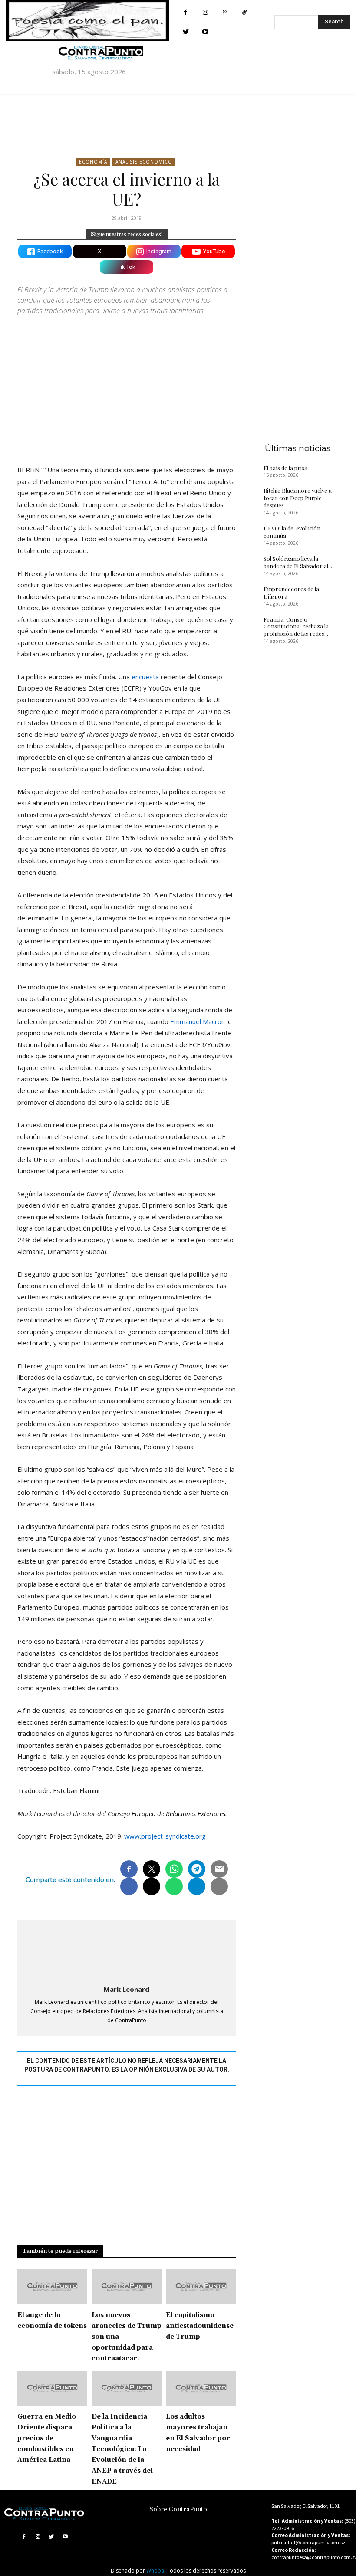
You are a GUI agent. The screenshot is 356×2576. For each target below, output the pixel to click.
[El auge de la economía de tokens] (52, 2286)
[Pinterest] (225, 12)
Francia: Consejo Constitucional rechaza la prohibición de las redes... (296, 627)
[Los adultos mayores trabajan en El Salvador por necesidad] (201, 2388)
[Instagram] (205, 12)
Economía (93, 162)
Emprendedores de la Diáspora (291, 592)
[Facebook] (186, 12)
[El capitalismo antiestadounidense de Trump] (201, 2286)
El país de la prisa (285, 468)
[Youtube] (205, 32)
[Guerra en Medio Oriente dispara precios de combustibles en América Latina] (52, 2388)
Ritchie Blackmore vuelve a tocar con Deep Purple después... (298, 498)
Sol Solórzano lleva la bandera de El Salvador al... (298, 562)
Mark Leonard (127, 1989)
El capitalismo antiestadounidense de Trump (200, 2326)
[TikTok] (244, 12)
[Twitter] (186, 32)
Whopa (155, 2571)
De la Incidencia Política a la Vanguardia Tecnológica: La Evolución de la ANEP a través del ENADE (122, 2449)
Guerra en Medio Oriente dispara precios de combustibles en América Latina (47, 2438)
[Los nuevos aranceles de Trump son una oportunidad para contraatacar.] (127, 2286)
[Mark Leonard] (127, 1951)
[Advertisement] (127, 383)
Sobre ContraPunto (178, 2509)
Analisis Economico (144, 162)
